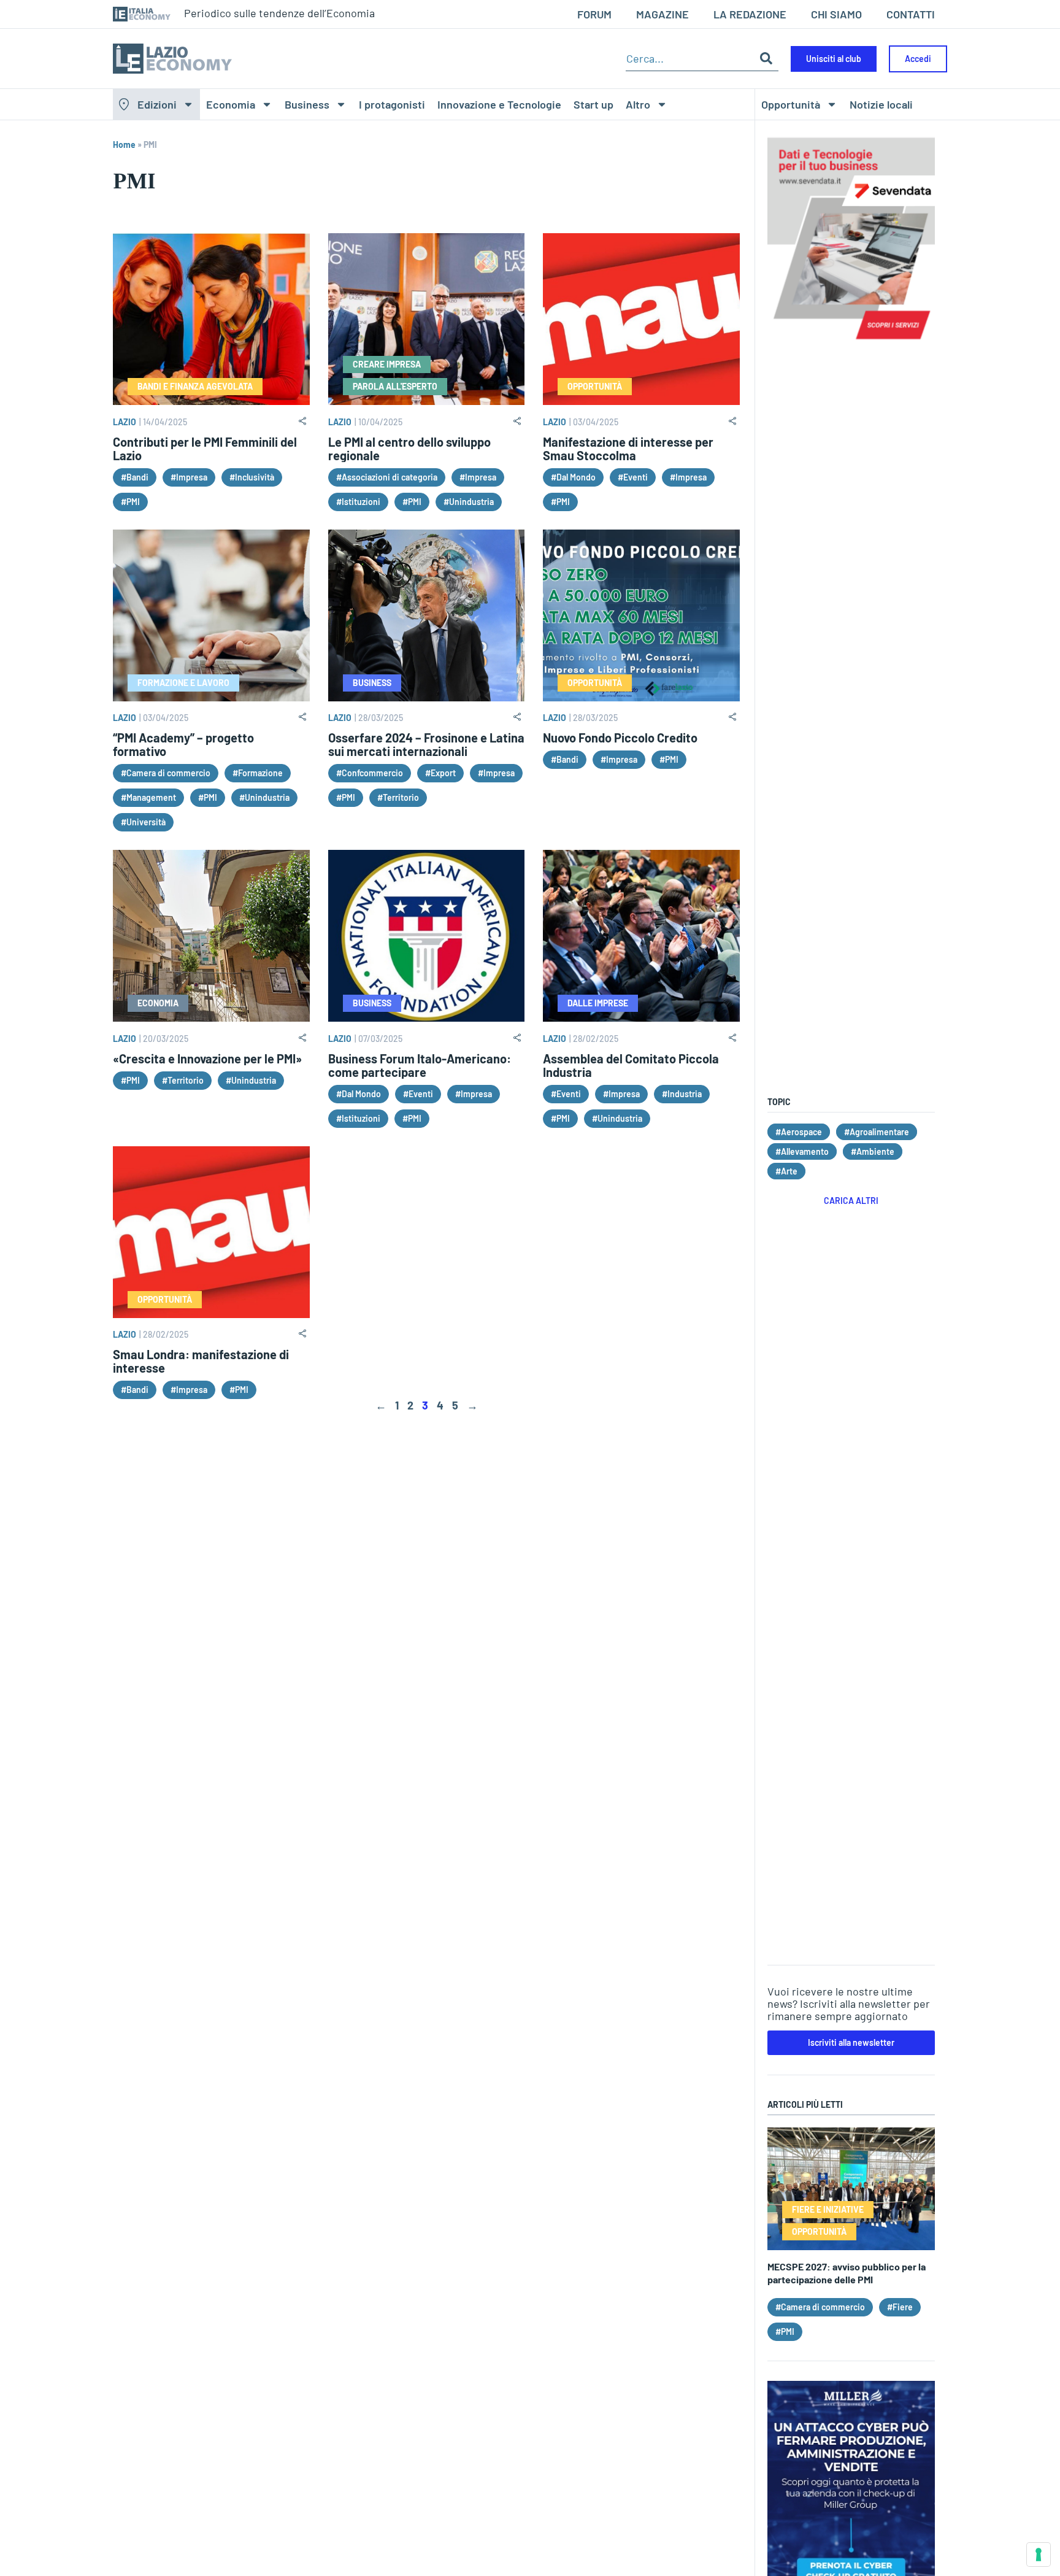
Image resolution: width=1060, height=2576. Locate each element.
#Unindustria (469, 502)
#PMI (130, 502)
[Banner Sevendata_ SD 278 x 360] (851, 345)
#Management (148, 797)
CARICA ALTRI (851, 1201)
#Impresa (189, 477)
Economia (231, 104)
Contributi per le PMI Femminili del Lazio (205, 449)
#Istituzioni (358, 502)
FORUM (594, 14)
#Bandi (135, 477)
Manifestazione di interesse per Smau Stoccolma (628, 449)
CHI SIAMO (836, 14)
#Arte (786, 1171)
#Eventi (633, 477)
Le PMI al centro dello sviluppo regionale (409, 449)
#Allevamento (802, 1151)
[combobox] (690, 59)
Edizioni (157, 104)
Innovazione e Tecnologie (499, 104)
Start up (593, 104)
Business (307, 104)
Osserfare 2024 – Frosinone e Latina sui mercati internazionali (426, 744)
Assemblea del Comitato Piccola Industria (631, 1065)
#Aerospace (799, 1132)
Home (124, 145)
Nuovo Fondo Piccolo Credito (620, 738)
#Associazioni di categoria (387, 477)
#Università (143, 822)
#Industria (682, 1094)
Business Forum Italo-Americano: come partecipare (420, 1065)
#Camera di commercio (166, 773)
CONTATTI (911, 14)
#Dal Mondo (573, 477)
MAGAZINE (662, 14)
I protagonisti (392, 104)
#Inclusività (252, 477)
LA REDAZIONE (750, 14)
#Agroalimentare (877, 1132)
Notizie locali (881, 104)
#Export (440, 773)
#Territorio (398, 797)
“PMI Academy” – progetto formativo (183, 744)
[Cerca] (766, 59)
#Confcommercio (370, 773)
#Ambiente (873, 1151)
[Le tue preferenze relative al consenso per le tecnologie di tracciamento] (1039, 2555)
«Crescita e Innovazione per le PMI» (207, 1059)
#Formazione (258, 773)
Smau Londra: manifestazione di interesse (201, 1361)
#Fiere (900, 2307)
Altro (638, 104)
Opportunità (791, 104)
